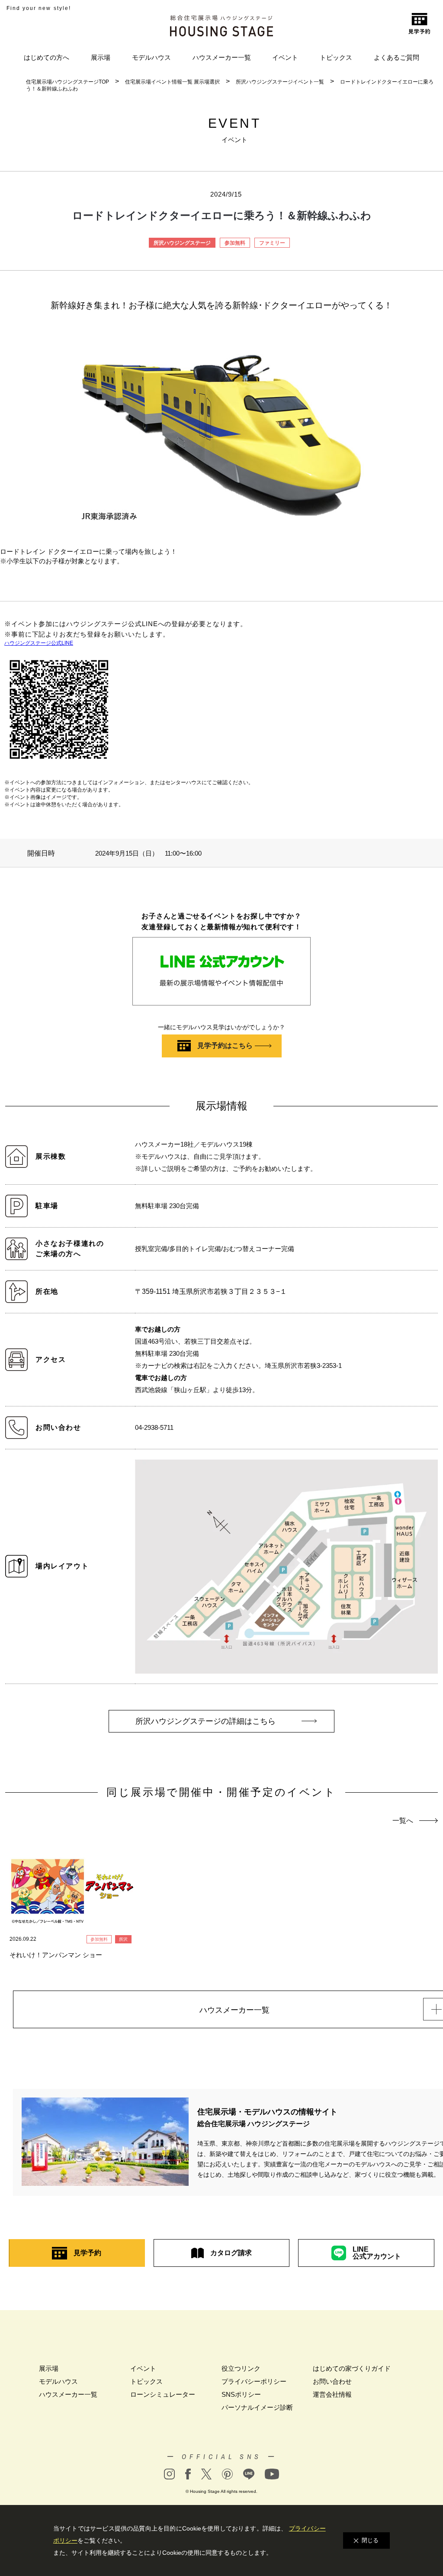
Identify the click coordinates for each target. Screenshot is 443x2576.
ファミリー (272, 243)
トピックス (336, 57)
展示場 (101, 57)
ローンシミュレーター (163, 2394)
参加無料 (235, 243)
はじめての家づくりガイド (352, 2368)
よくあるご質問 (396, 57)
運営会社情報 (332, 2394)
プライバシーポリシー (254, 2381)
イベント (285, 57)
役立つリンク (241, 2368)
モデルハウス (151, 57)
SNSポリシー (241, 2394)
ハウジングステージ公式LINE (39, 643)
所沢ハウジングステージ (182, 243)
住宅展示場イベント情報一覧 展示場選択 (172, 82)
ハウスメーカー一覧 (222, 57)
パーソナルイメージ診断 (257, 2407)
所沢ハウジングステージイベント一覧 (280, 82)
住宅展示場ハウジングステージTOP (67, 82)
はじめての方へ (47, 57)
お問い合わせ (332, 2381)
